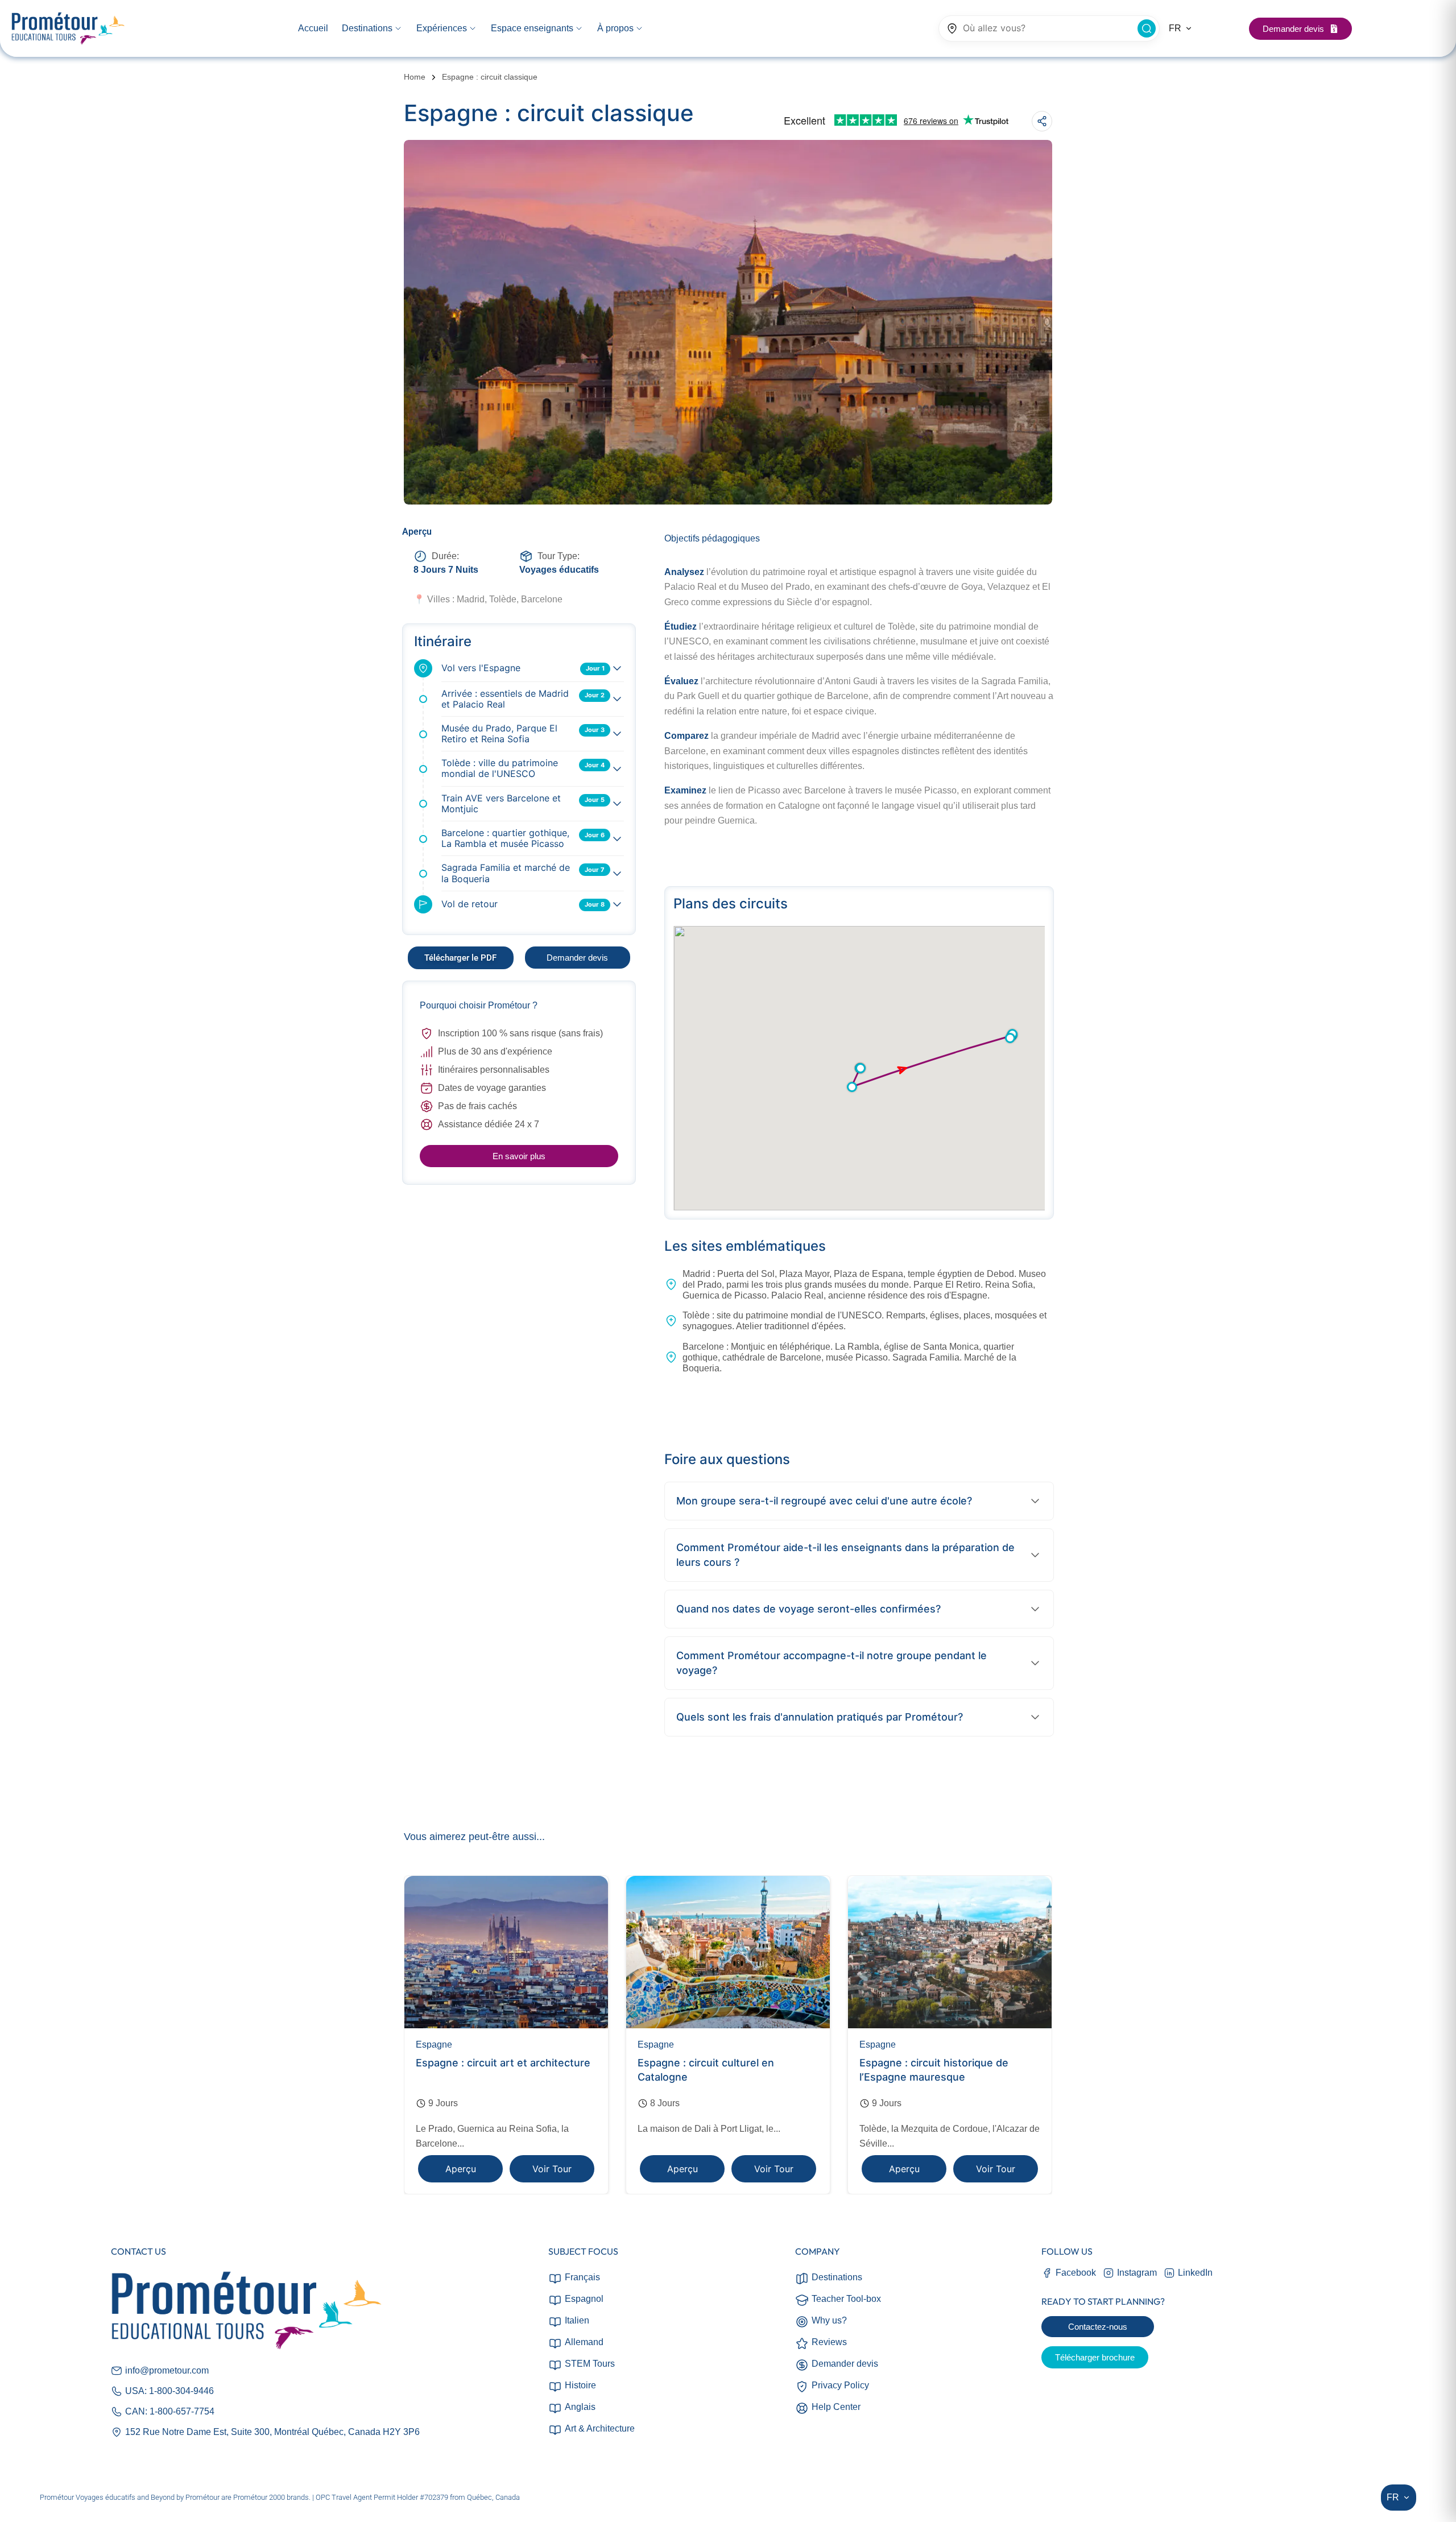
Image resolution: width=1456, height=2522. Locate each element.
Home (415, 77)
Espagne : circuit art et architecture (503, 2063)
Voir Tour (552, 2169)
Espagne (434, 2045)
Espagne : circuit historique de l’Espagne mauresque (934, 2070)
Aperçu (461, 2169)
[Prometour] (68, 29)
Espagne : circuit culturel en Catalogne (706, 2070)
